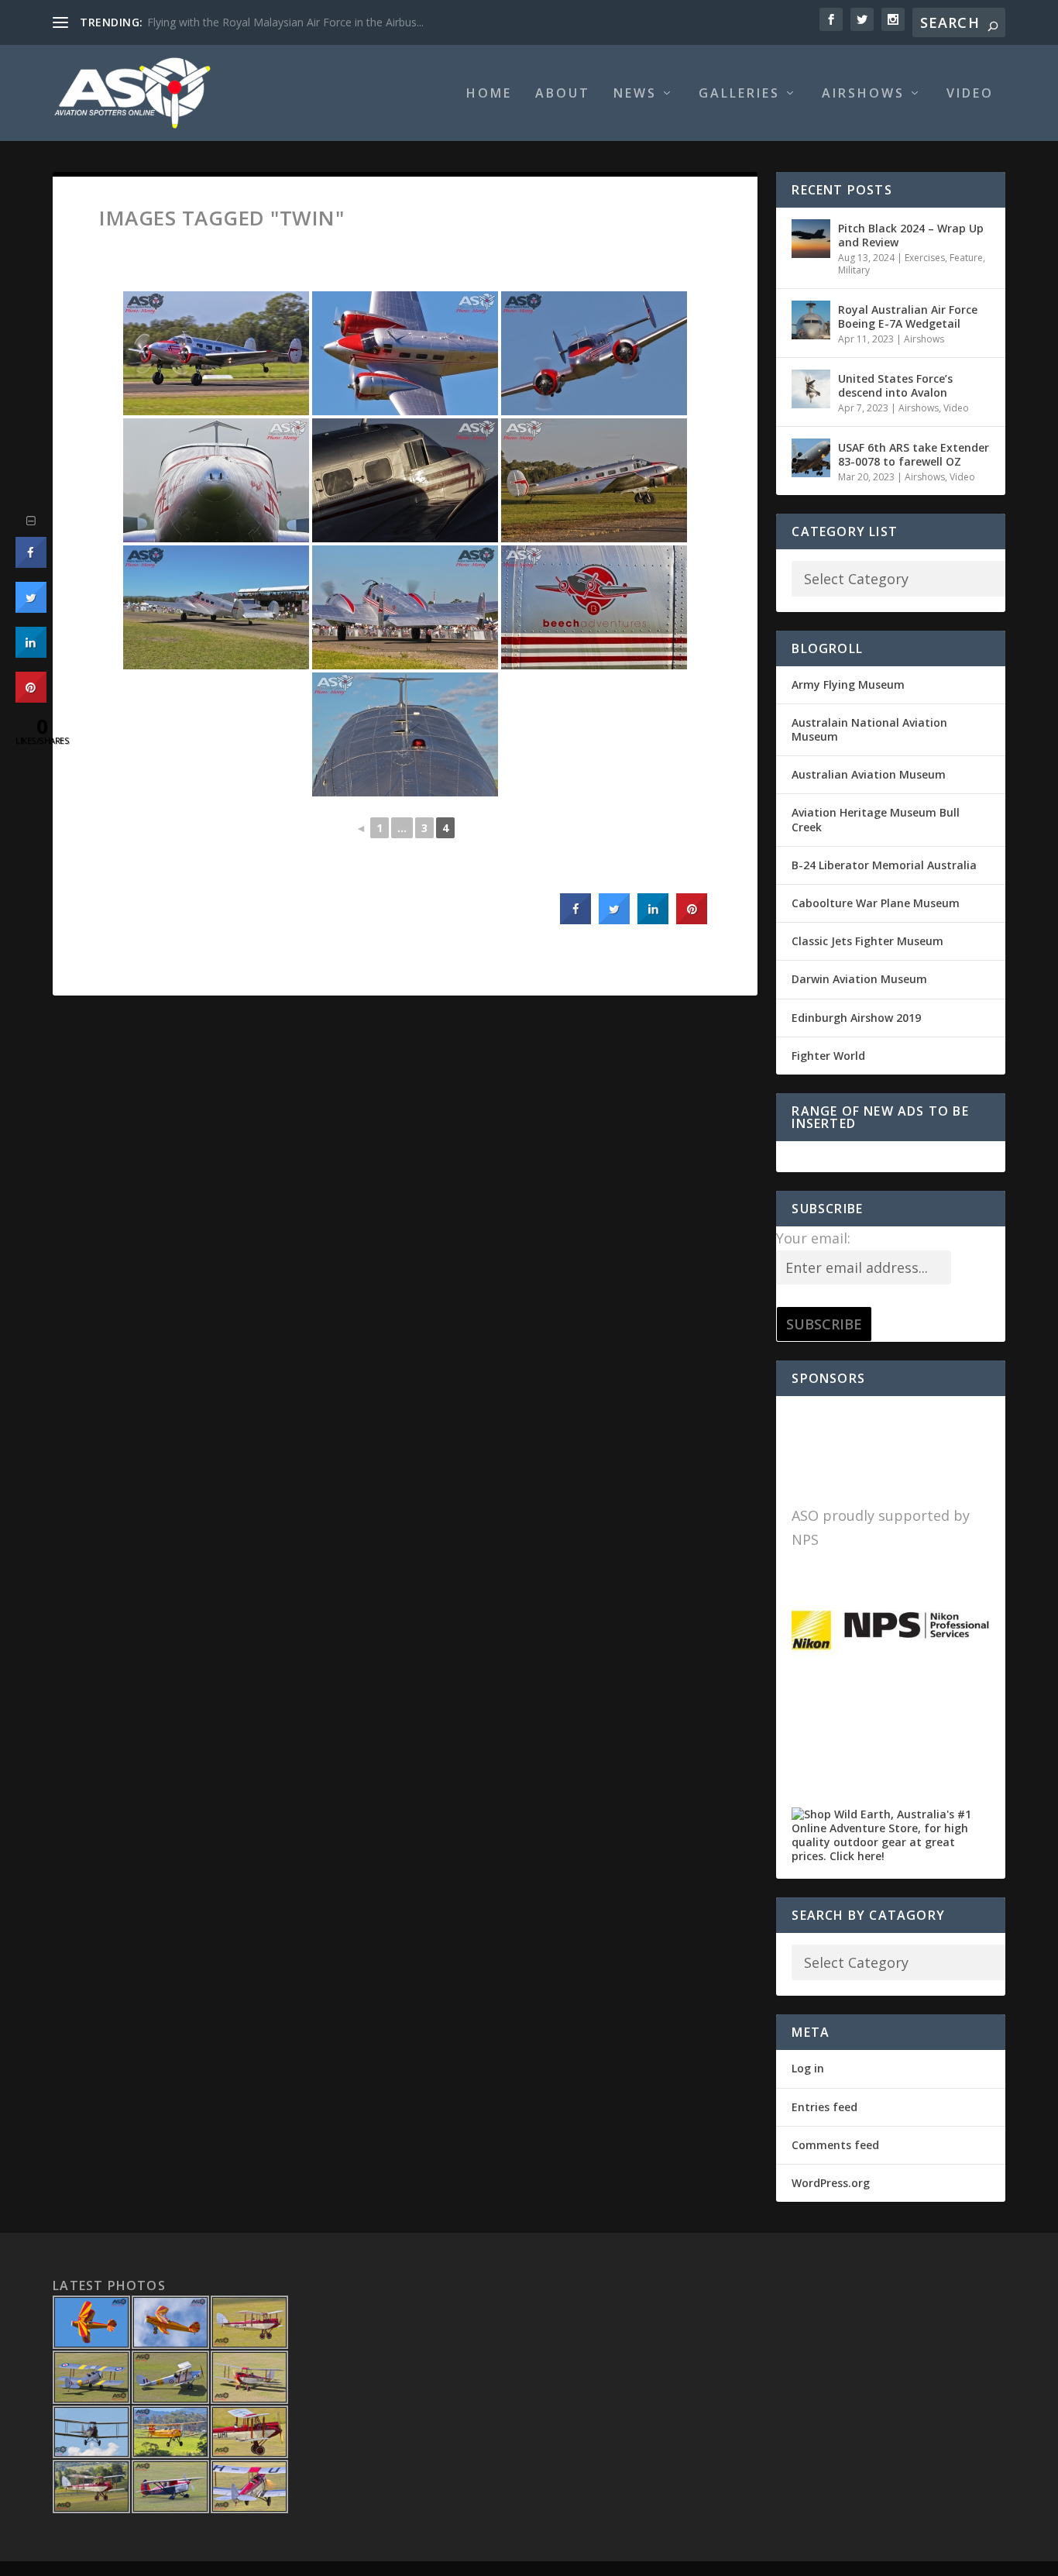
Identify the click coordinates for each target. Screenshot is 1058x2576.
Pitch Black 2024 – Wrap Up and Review (911, 235)
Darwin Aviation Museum (859, 979)
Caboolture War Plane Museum (876, 903)
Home (489, 94)
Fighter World (828, 1056)
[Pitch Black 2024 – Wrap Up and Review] (811, 239)
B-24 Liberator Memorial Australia (884, 865)
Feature (966, 258)
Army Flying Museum (848, 684)
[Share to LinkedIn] (653, 920)
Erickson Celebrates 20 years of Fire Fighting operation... (288, 22)
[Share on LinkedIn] (31, 653)
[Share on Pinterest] (692, 920)
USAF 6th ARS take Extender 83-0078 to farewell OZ (914, 454)
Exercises (925, 258)
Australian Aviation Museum (869, 774)
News (635, 94)
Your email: (813, 1238)
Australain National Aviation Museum (869, 729)
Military (854, 270)
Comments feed (835, 2145)
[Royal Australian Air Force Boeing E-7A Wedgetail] (811, 320)
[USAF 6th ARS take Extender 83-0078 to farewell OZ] (811, 458)
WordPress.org (831, 2183)
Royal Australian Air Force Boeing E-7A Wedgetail (908, 316)
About (563, 94)
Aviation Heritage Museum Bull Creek (876, 819)
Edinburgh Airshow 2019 (856, 1018)
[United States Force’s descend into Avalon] (811, 389)
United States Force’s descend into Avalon (895, 385)
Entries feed (824, 2107)
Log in (808, 2068)
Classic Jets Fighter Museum (867, 941)
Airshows (863, 94)
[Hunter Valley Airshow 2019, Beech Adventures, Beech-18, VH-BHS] (216, 353)
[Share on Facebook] (575, 920)
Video (970, 94)
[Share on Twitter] (614, 920)
